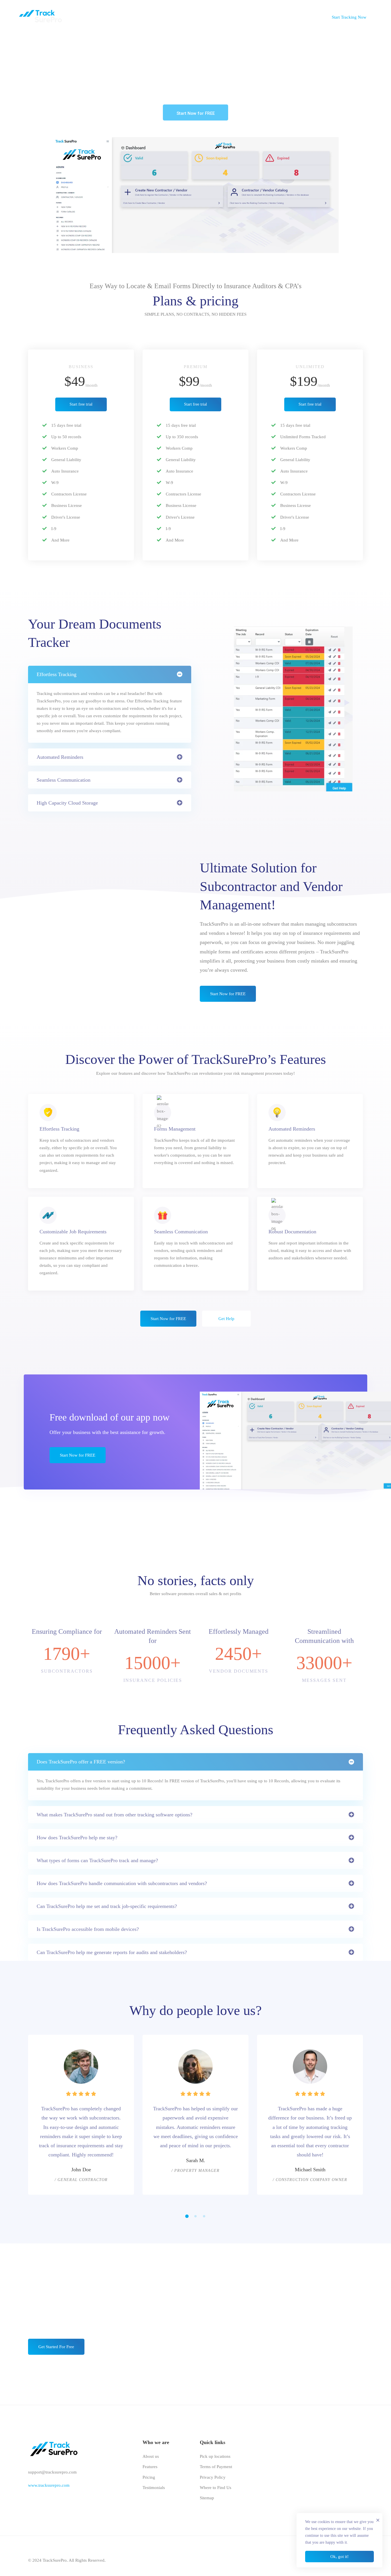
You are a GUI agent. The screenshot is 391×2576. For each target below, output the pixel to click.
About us (151, 2456)
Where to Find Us (216, 2488)
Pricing (149, 2477)
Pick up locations (215, 2456)
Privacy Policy (213, 2477)
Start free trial (81, 404)
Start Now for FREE (196, 113)
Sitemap (207, 2498)
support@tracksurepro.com (52, 2472)
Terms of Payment (216, 2467)
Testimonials (154, 2488)
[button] (187, 2216)
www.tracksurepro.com (49, 2485)
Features (150, 2467)
